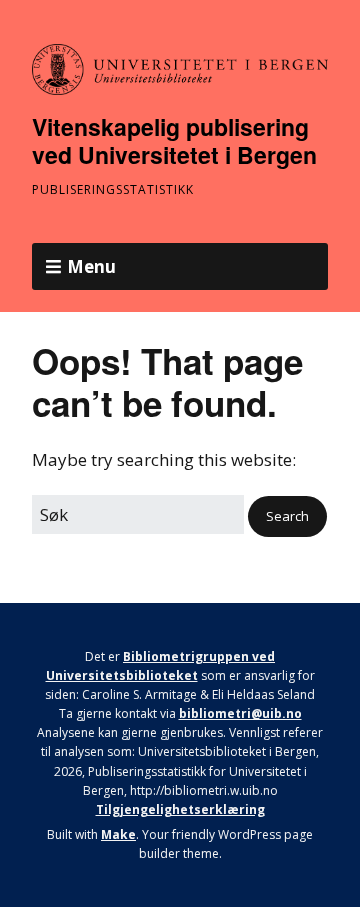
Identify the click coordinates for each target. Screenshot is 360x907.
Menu (91, 266)
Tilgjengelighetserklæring (180, 809)
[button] (287, 516)
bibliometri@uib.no (240, 713)
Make (118, 834)
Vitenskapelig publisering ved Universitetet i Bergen (174, 140)
